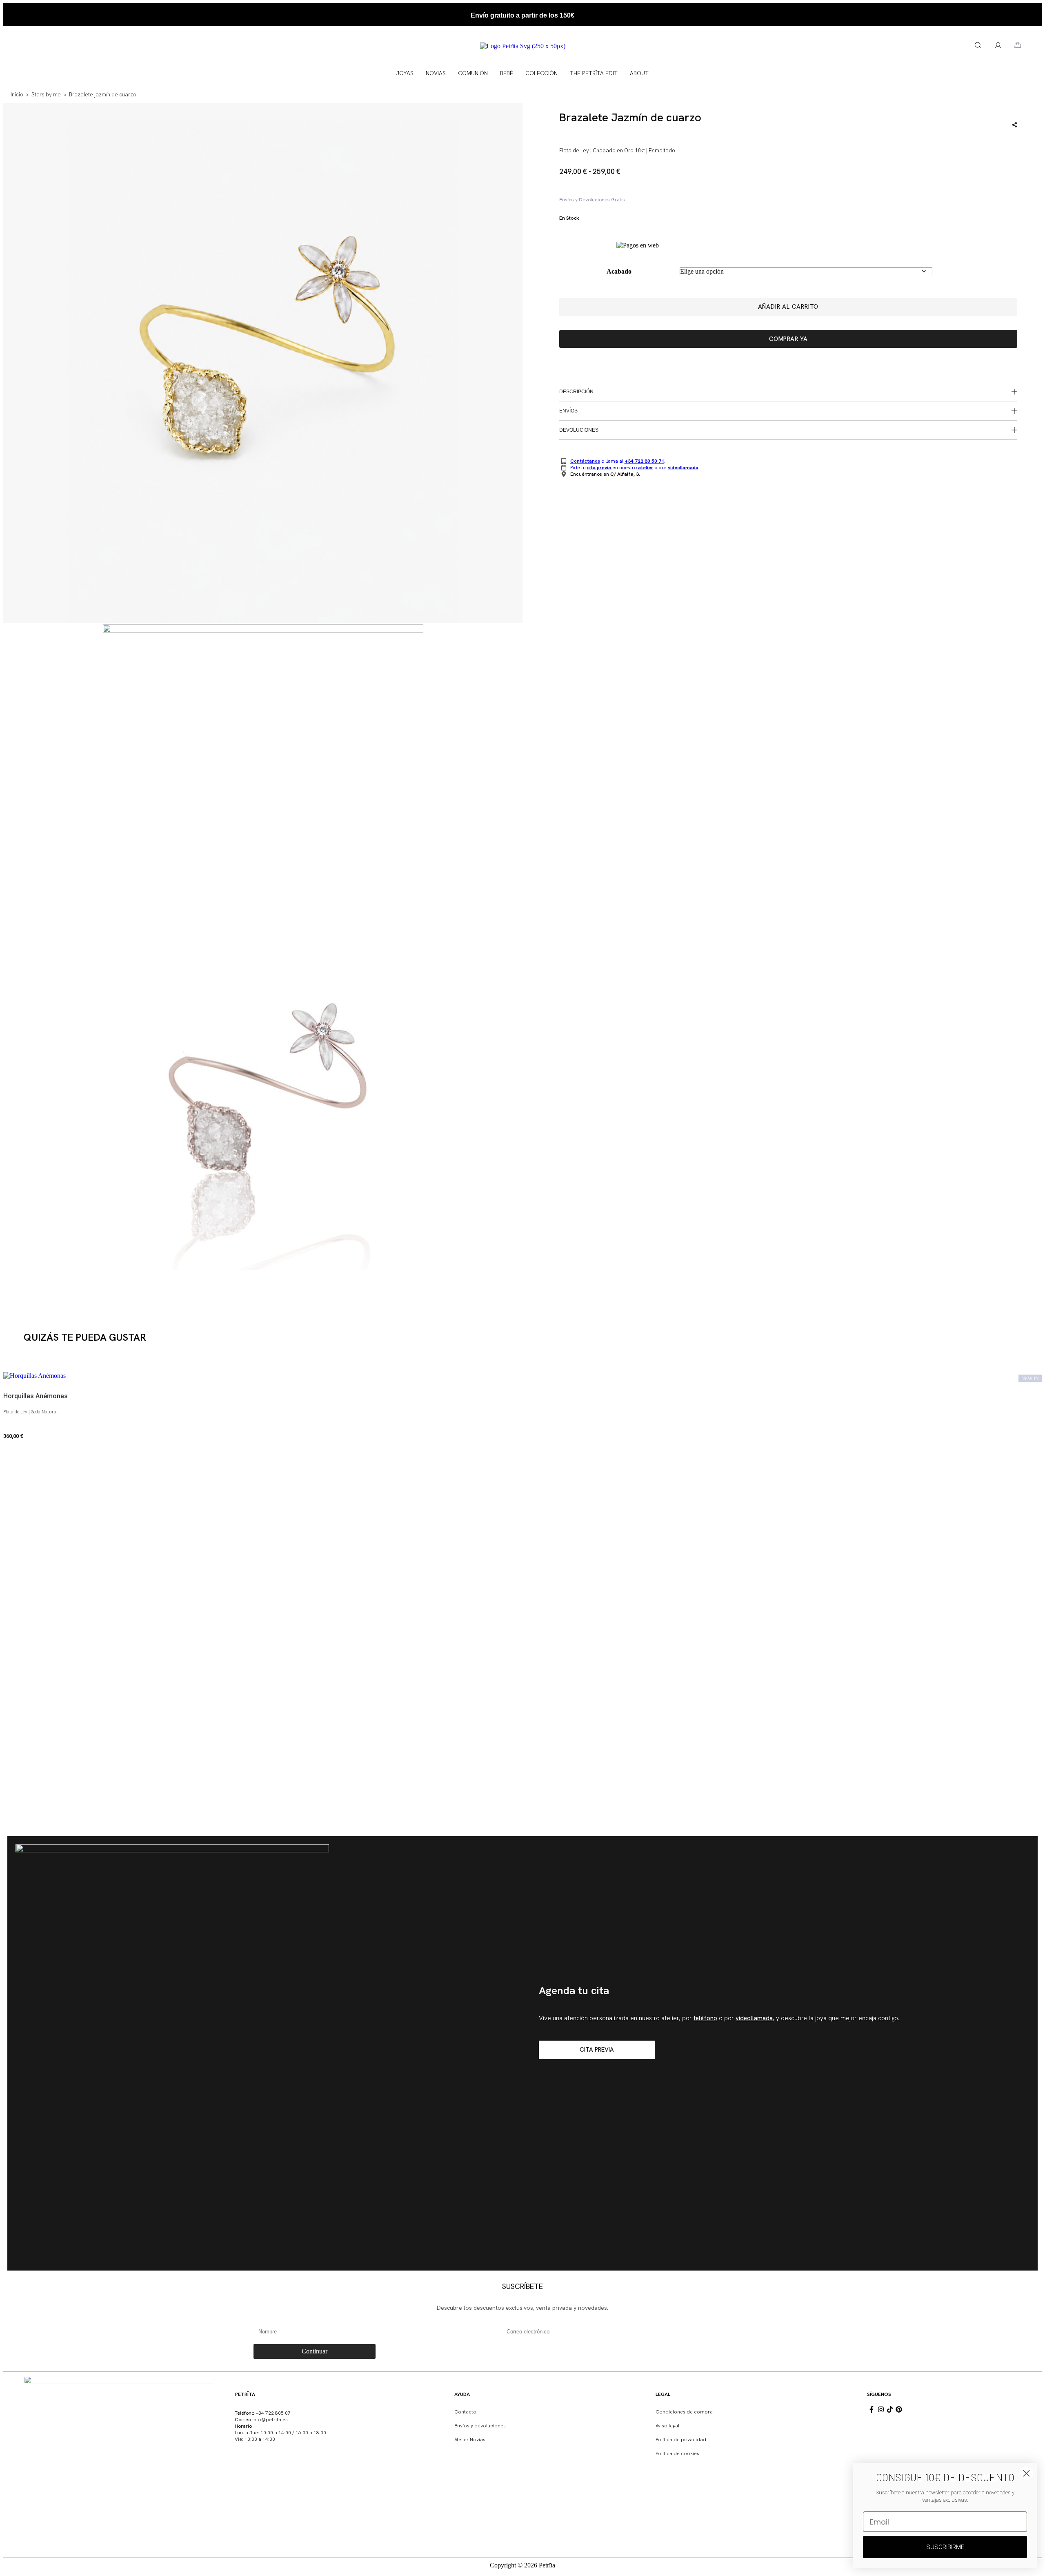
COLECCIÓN (541, 73)
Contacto (465, 2412)
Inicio (17, 95)
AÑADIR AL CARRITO (788, 307)
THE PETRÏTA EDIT (594, 73)
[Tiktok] (890, 2409)
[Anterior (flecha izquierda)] (14, 1288)
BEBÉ (507, 73)
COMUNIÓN (473, 73)
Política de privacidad (681, 2440)
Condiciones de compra (684, 2412)
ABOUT (639, 73)
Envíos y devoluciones (480, 2426)
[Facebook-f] (872, 2409)
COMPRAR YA (788, 339)
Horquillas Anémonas (36, 1396)
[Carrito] (1018, 45)
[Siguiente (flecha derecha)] (1031, 1288)
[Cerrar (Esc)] (1036, 9)
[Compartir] (1018, 9)
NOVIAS (436, 73)
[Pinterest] (899, 2409)
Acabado (619, 271)
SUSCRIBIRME (945, 2547)
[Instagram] (880, 2409)
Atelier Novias (470, 2440)
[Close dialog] (1026, 2473)
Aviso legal (667, 2426)
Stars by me (46, 95)
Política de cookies (677, 2453)
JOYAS (405, 73)
